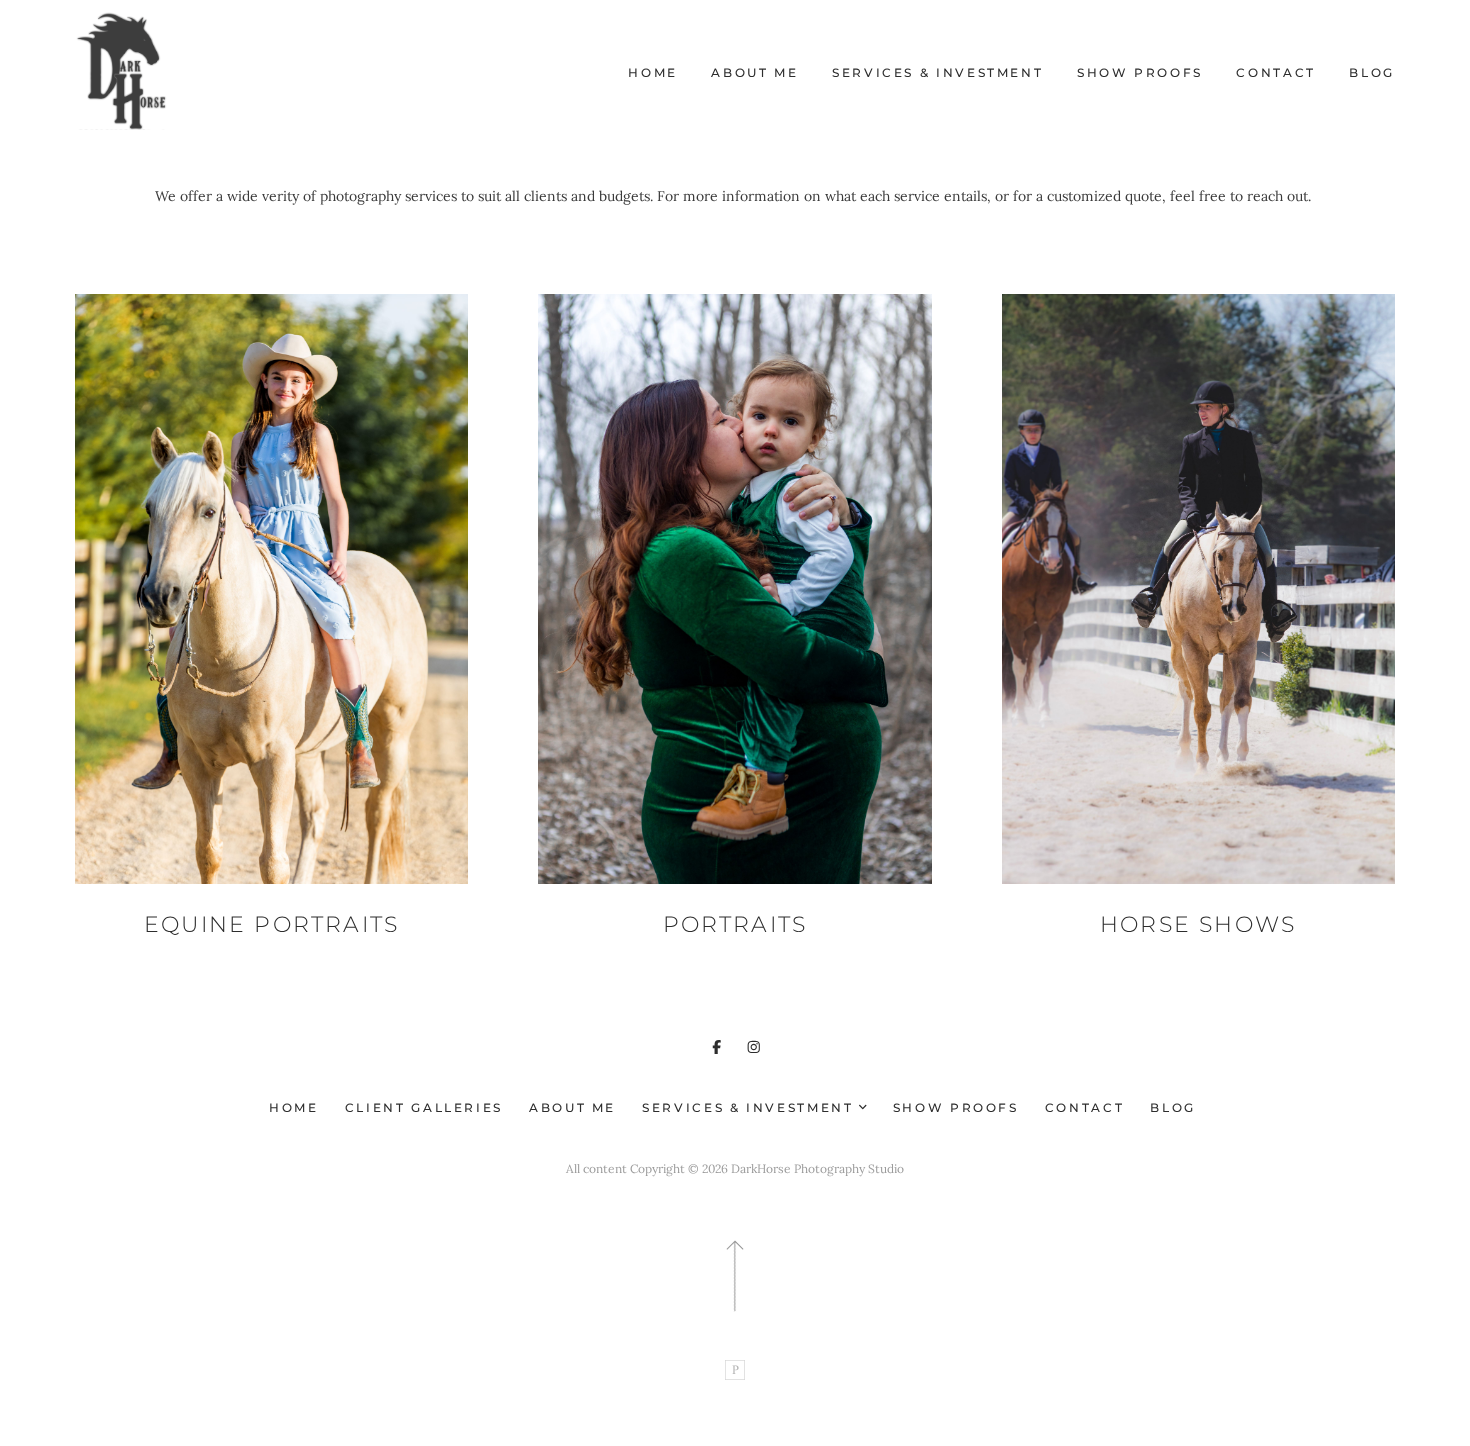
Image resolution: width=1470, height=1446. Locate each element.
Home (653, 72)
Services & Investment (937, 72)
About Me (754, 72)
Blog (1372, 72)
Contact (1275, 72)
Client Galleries (424, 1107)
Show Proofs (1140, 72)
